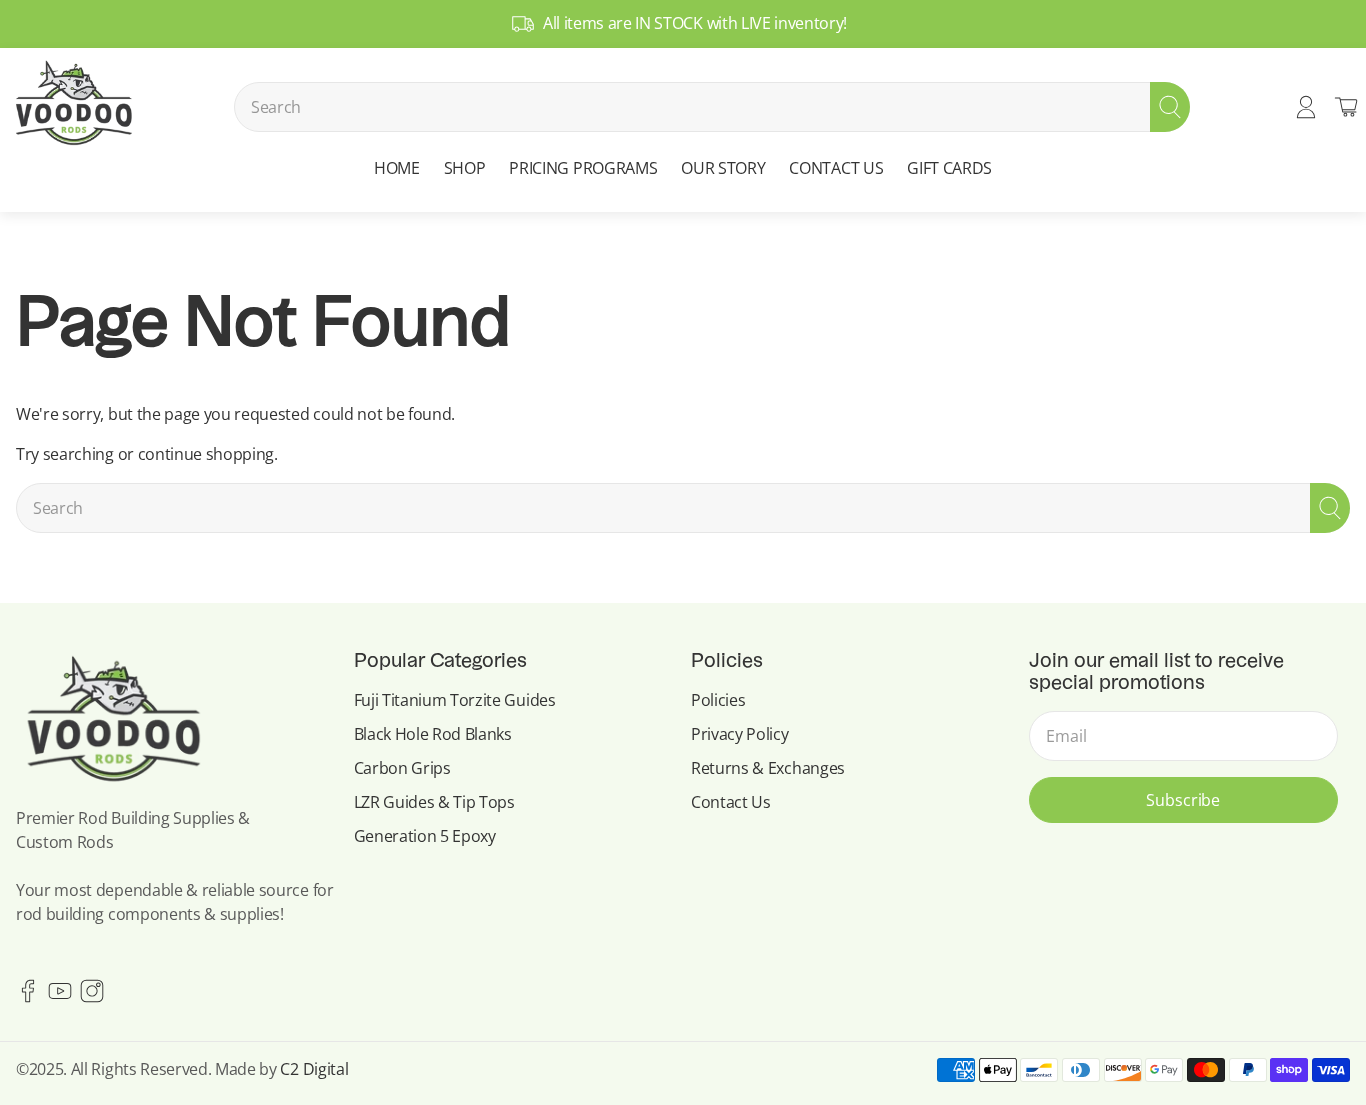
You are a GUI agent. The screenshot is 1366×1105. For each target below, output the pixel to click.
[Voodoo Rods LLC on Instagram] (92, 997)
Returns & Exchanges (768, 768)
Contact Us (731, 802)
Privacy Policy (740, 734)
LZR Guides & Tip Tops (434, 802)
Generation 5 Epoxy (425, 836)
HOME (397, 168)
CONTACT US (836, 168)
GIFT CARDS (949, 168)
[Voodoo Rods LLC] (73, 107)
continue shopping (206, 454)
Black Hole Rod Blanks (433, 734)
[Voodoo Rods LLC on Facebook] (28, 997)
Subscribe (1183, 800)
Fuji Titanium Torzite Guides (455, 700)
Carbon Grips (402, 768)
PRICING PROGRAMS (583, 168)
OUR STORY (723, 168)
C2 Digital (314, 1069)
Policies (718, 700)
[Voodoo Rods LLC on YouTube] (60, 997)
